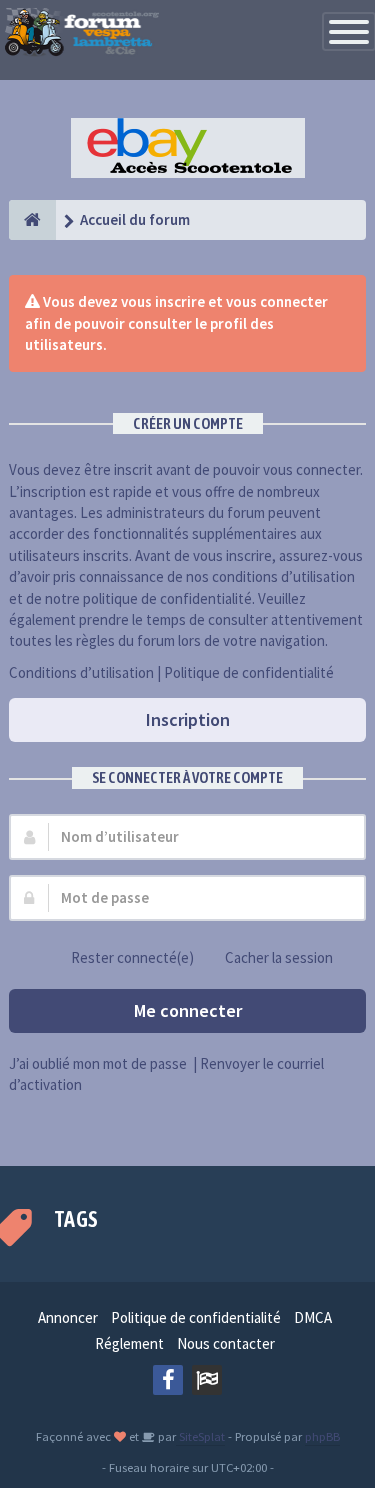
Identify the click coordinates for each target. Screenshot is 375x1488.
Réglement (129, 1343)
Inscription (188, 719)
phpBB (322, 1436)
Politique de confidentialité (249, 672)
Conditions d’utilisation (81, 672)
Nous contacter (226, 1343)
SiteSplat (200, 1436)
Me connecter (188, 1010)
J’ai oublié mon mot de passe (98, 1063)
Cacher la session (279, 957)
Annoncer (68, 1317)
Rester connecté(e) (132, 957)
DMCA (313, 1317)
